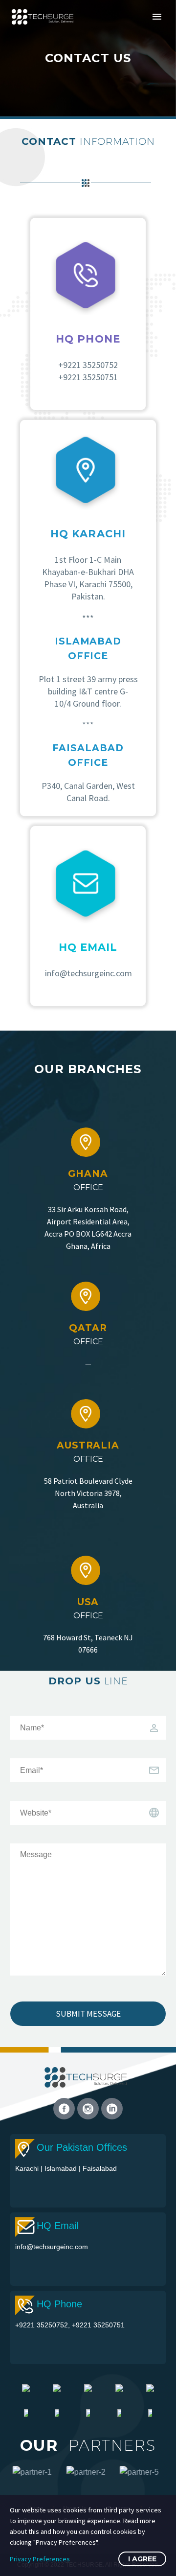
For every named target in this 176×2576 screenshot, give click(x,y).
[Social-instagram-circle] (88, 2109)
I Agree (142, 2559)
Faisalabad (100, 2168)
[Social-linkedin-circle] (112, 2109)
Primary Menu (157, 17)
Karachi (28, 2168)
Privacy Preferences (40, 2559)
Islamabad (62, 2168)
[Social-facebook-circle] (64, 2109)
